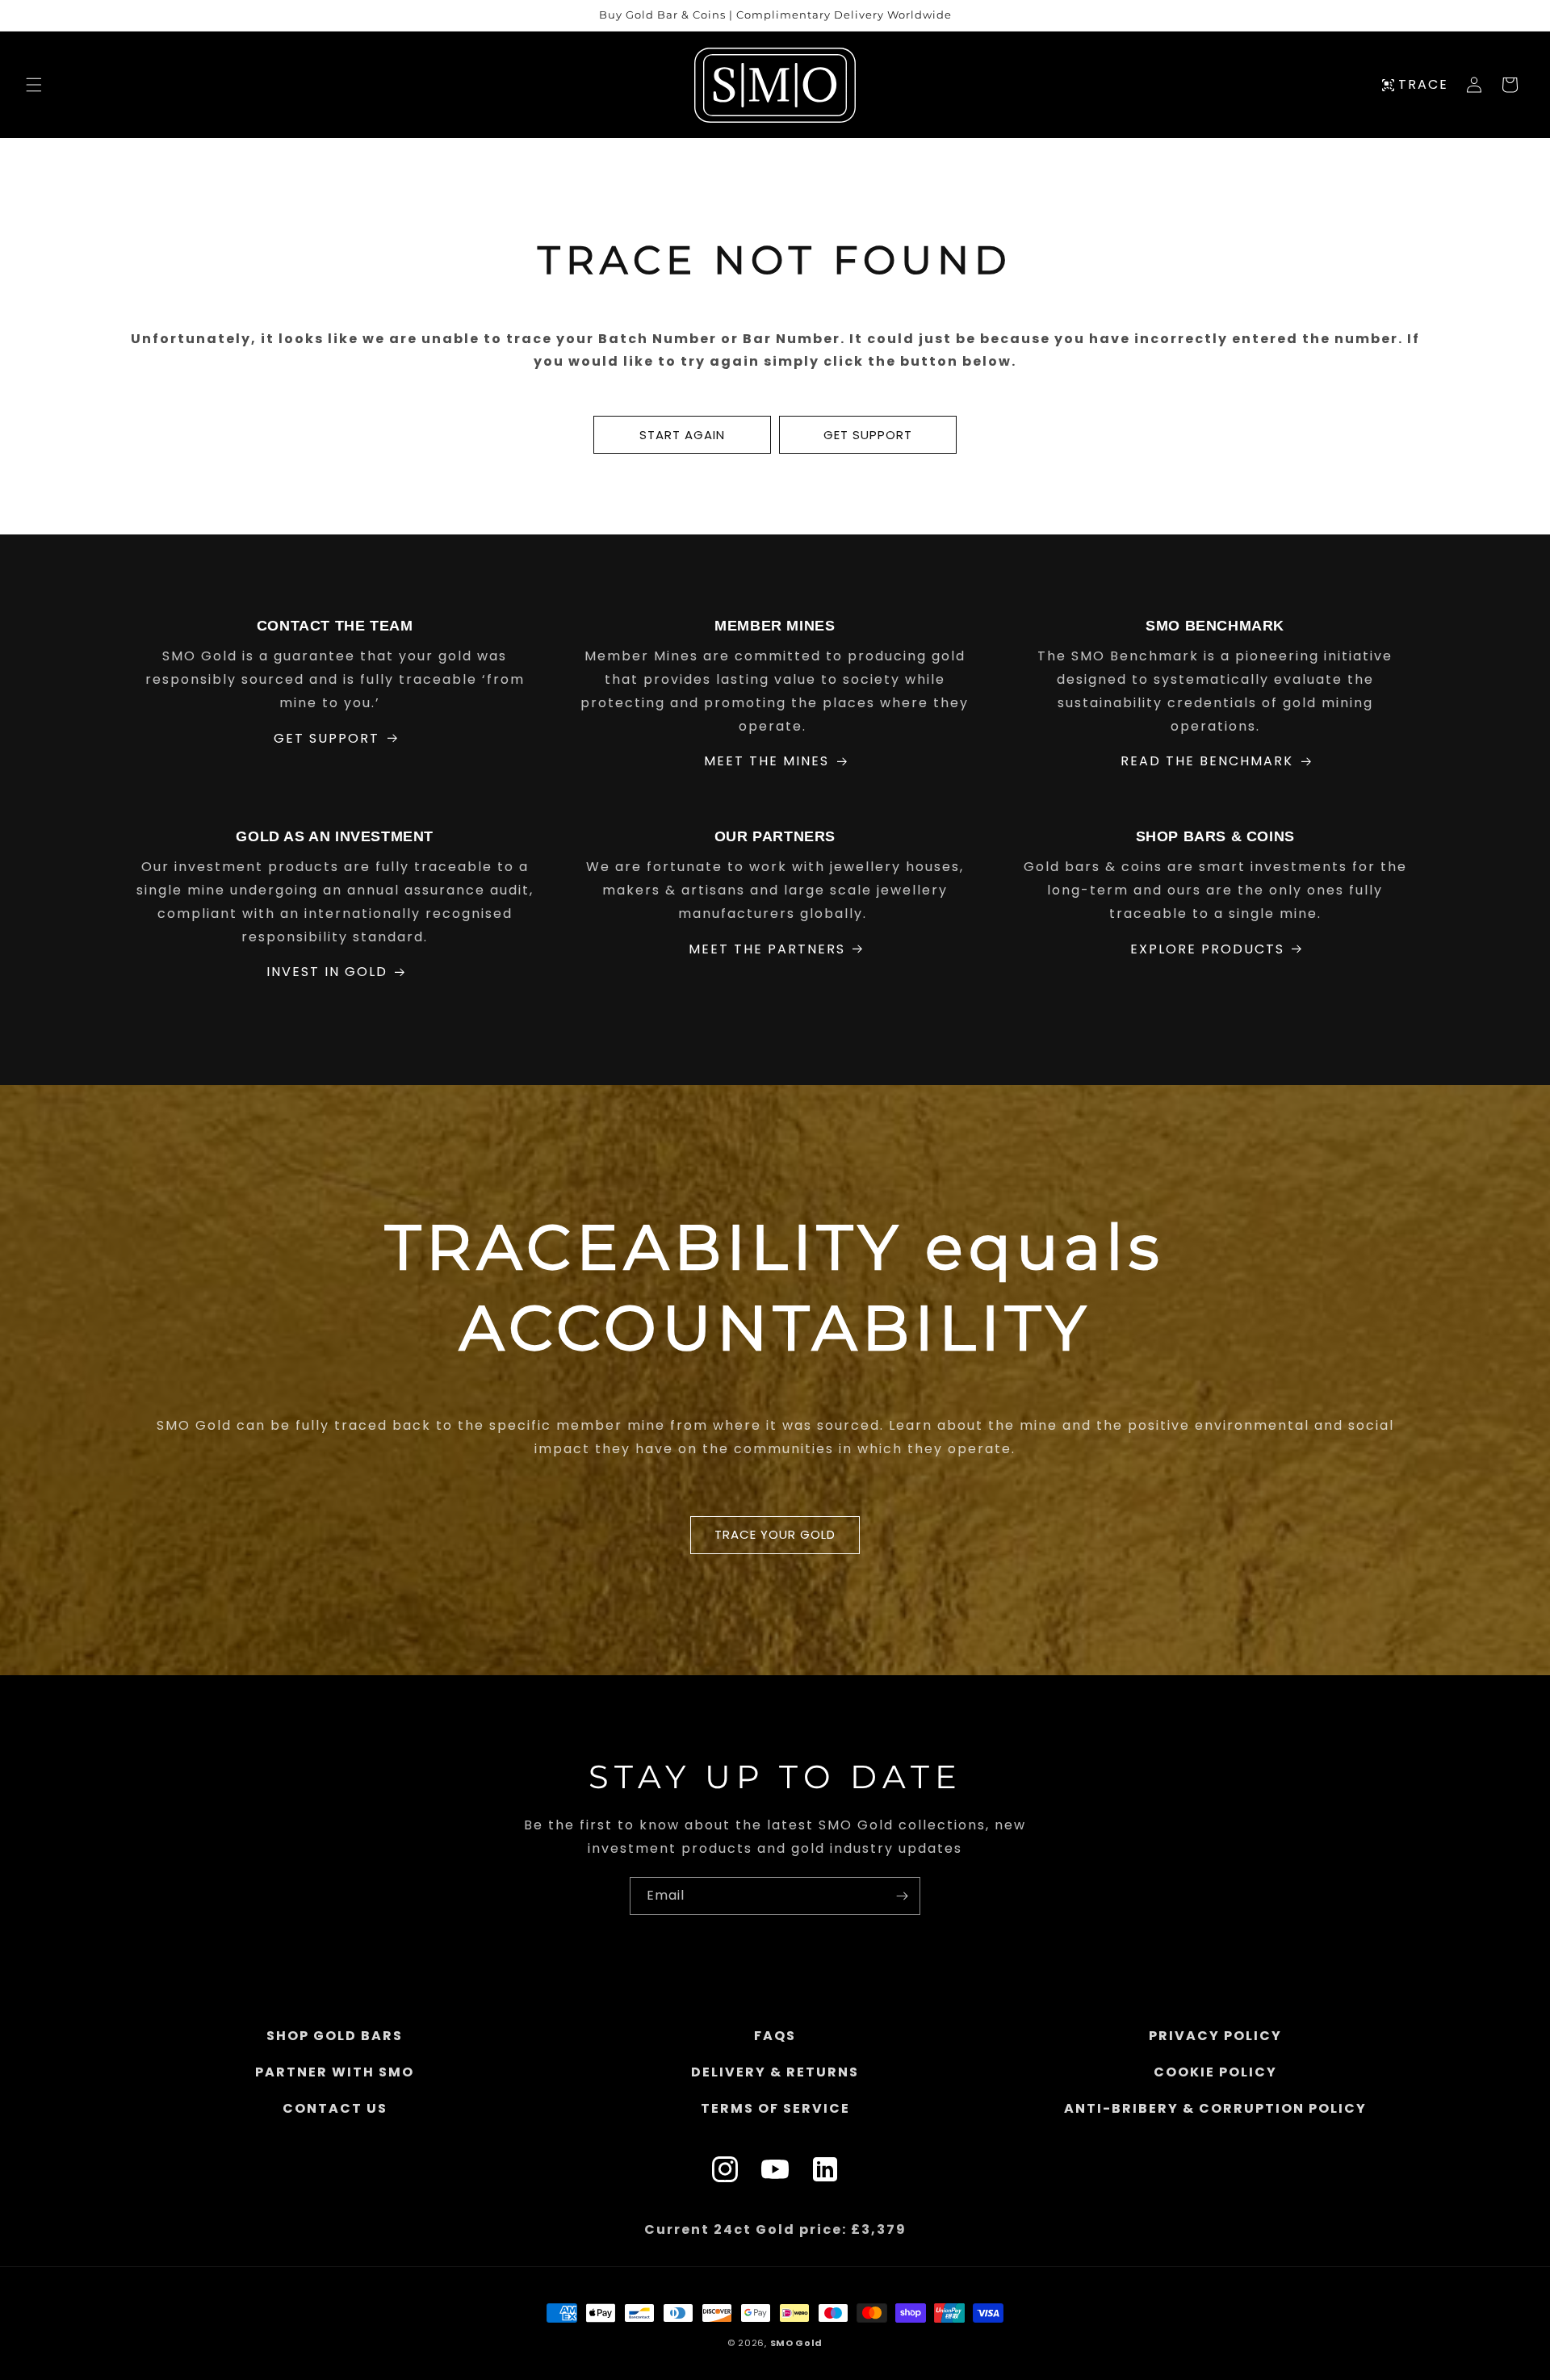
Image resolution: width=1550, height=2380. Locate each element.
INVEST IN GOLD (327, 972)
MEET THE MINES (767, 761)
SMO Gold (797, 2343)
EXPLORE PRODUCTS (1207, 949)
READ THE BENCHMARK (1207, 761)
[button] (34, 85)
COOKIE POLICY (1215, 2071)
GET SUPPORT (868, 435)
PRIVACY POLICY (1215, 2036)
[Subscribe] (902, 1896)
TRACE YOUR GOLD (775, 1534)
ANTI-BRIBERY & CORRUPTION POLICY (1215, 2108)
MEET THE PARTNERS (767, 949)
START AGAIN (682, 435)
